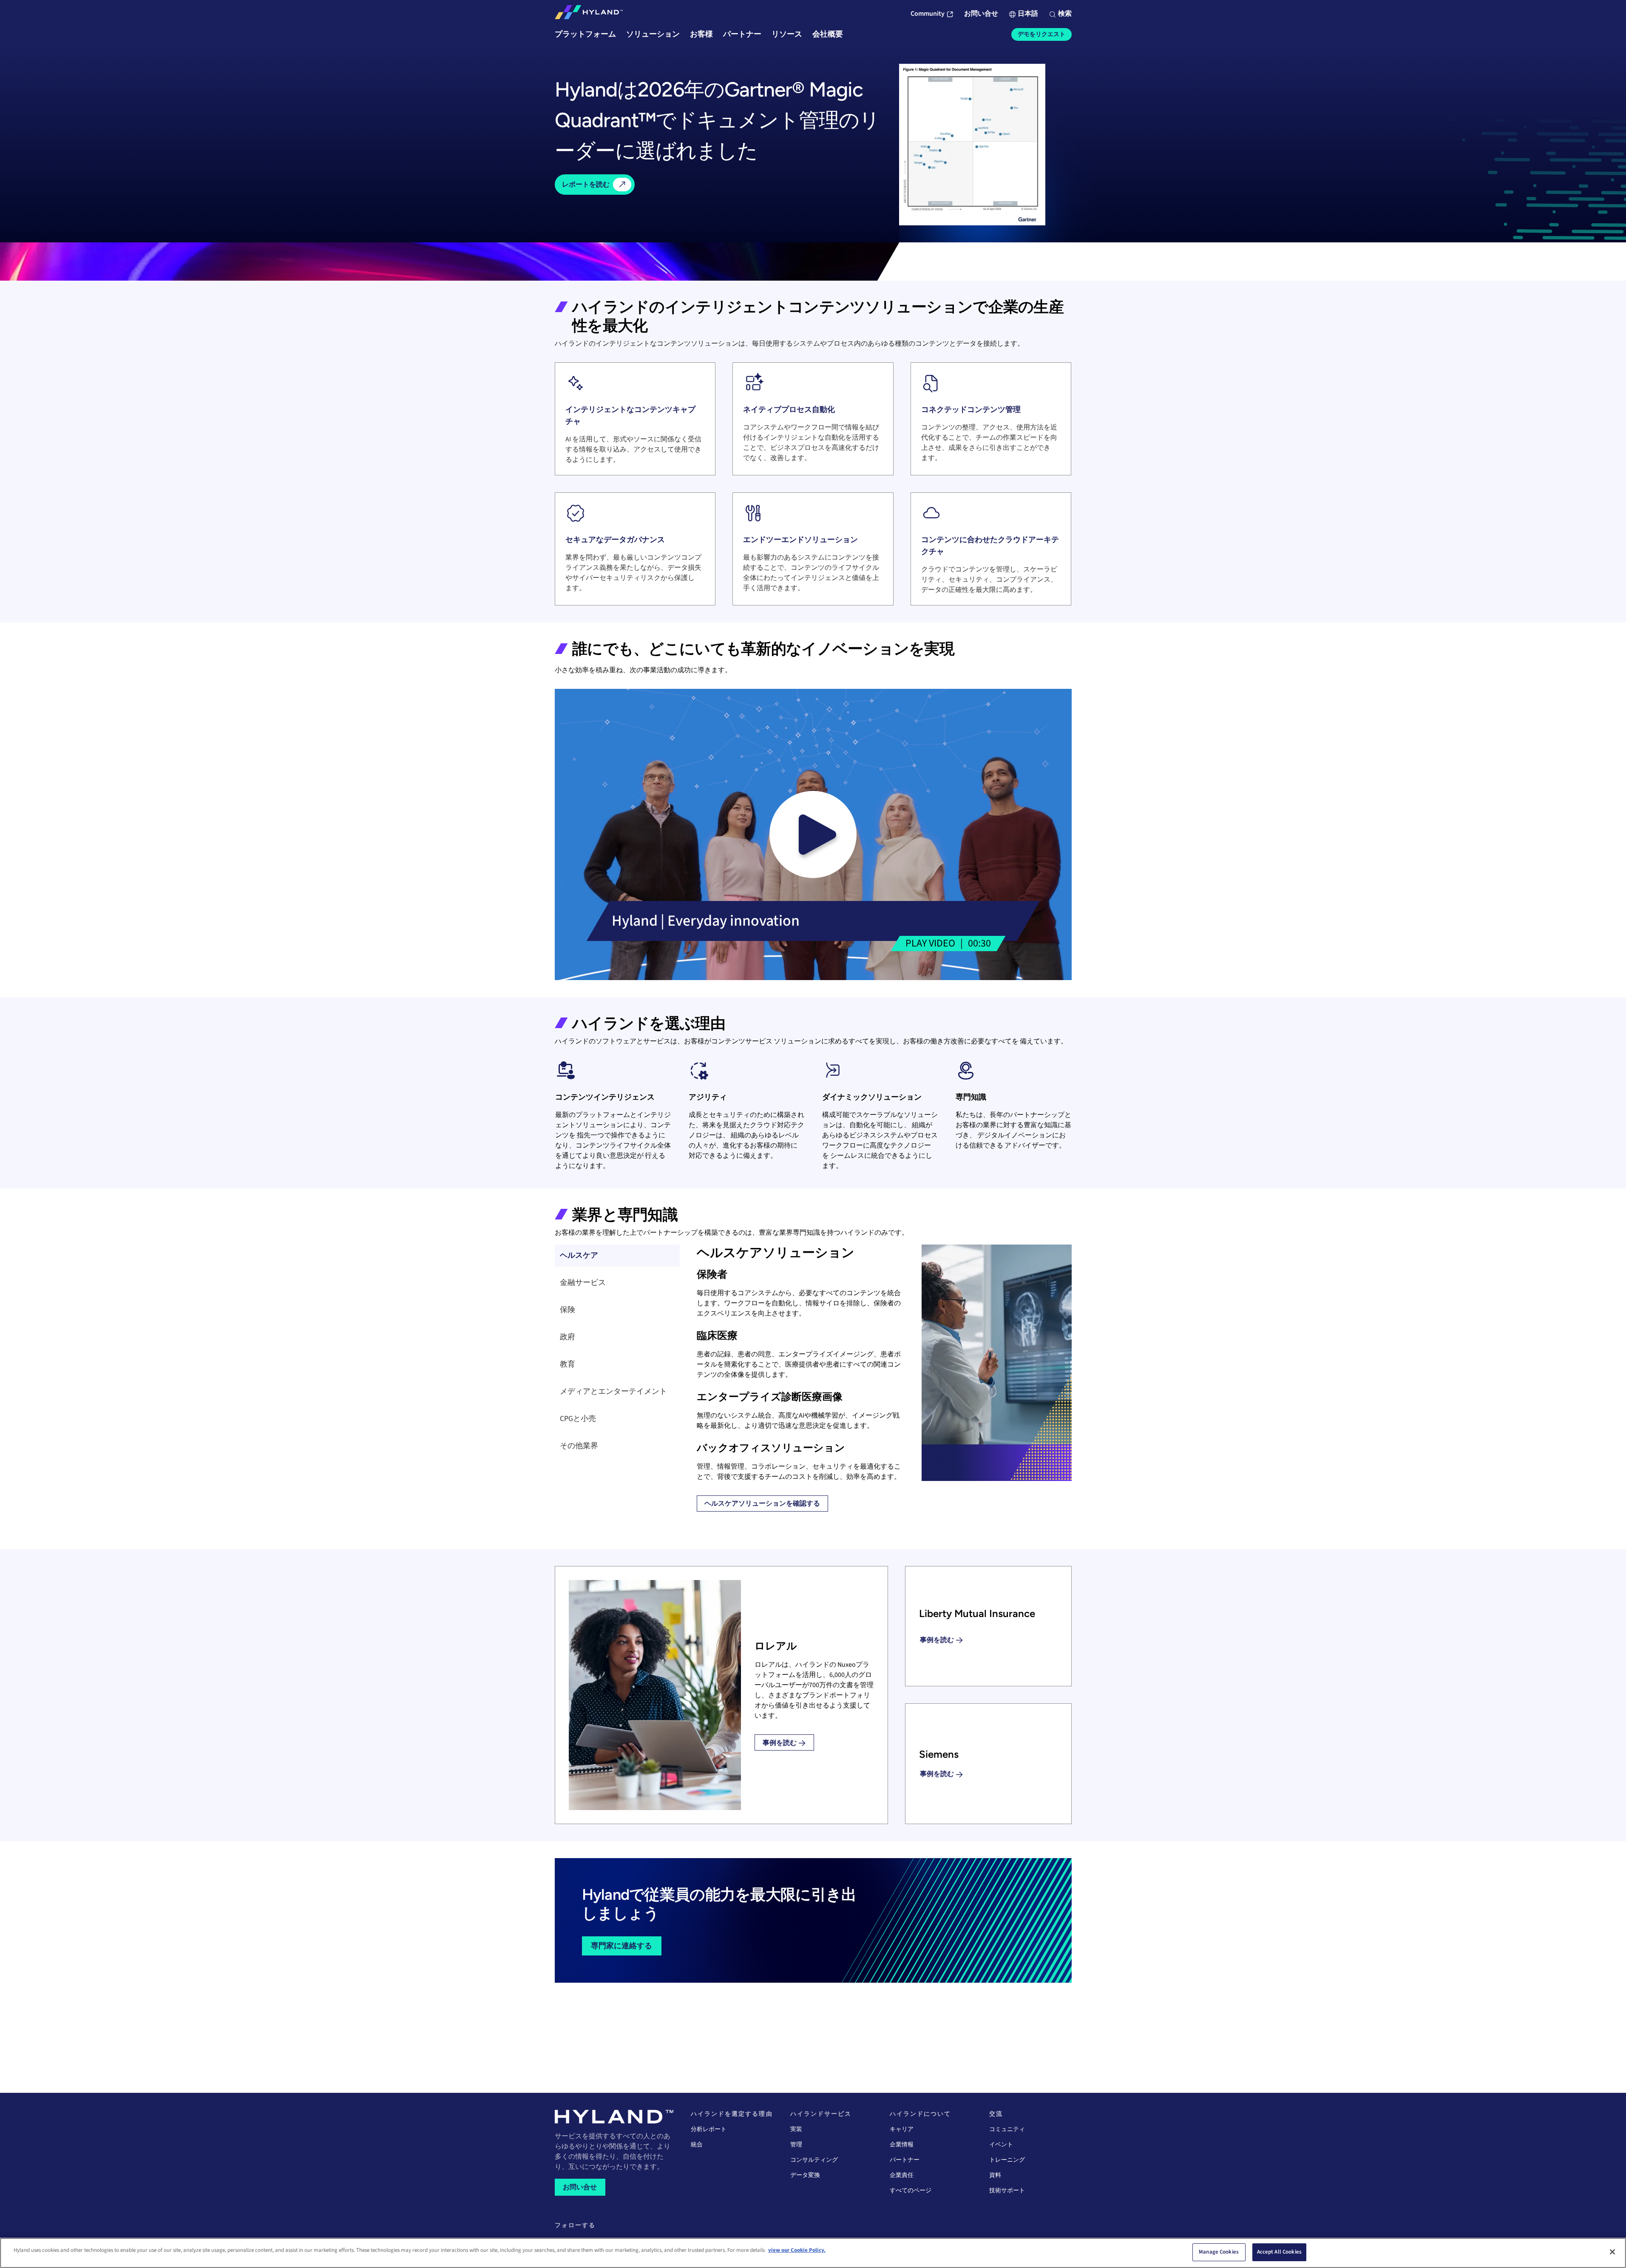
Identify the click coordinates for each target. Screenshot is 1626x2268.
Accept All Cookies (1279, 2252)
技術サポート (1007, 2191)
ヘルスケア (579, 1255)
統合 (697, 2145)
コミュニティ (1007, 2129)
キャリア (902, 2129)
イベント (1001, 2145)
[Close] (1612, 2252)
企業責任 (902, 2175)
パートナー (905, 2160)
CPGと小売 (578, 1419)
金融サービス (583, 1283)
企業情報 (902, 2145)
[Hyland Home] (589, 14)
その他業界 (579, 1446)
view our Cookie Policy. (797, 2250)
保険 (568, 1310)
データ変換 (805, 2175)
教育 (568, 1364)
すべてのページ (911, 2191)
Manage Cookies (1219, 2252)
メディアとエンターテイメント (613, 1391)
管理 (796, 2145)
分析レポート (709, 2129)
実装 (796, 2129)
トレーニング (1007, 2160)
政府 (568, 1337)
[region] (813, 2253)
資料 (995, 2175)
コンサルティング (814, 2160)
